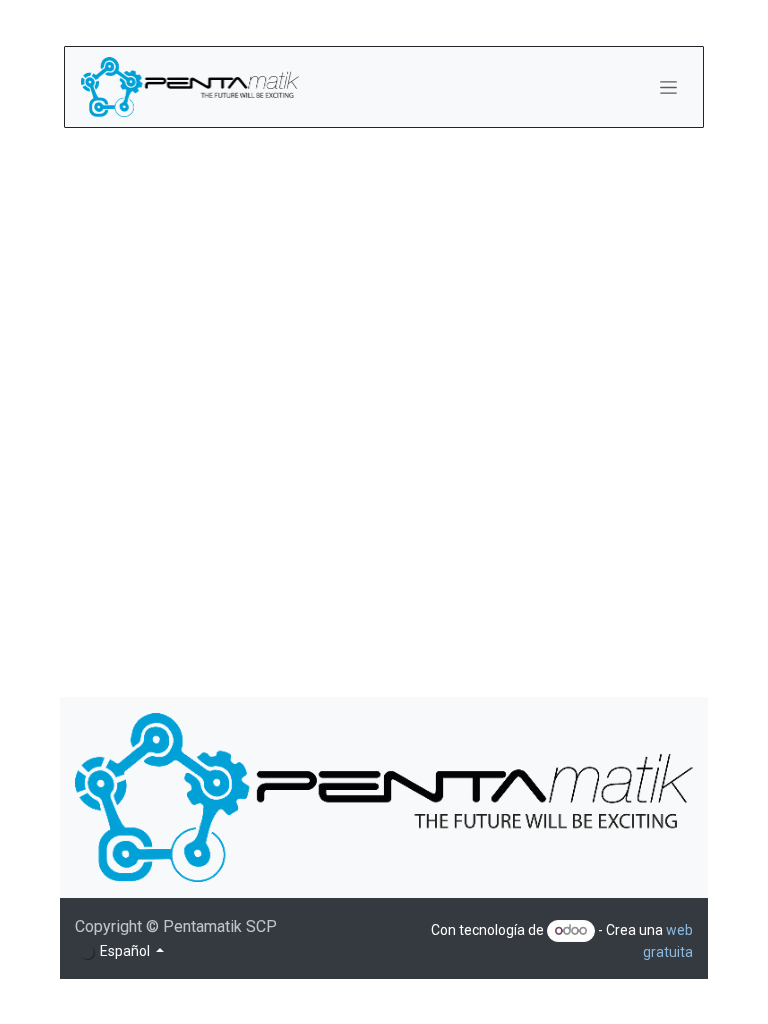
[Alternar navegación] (668, 87)
